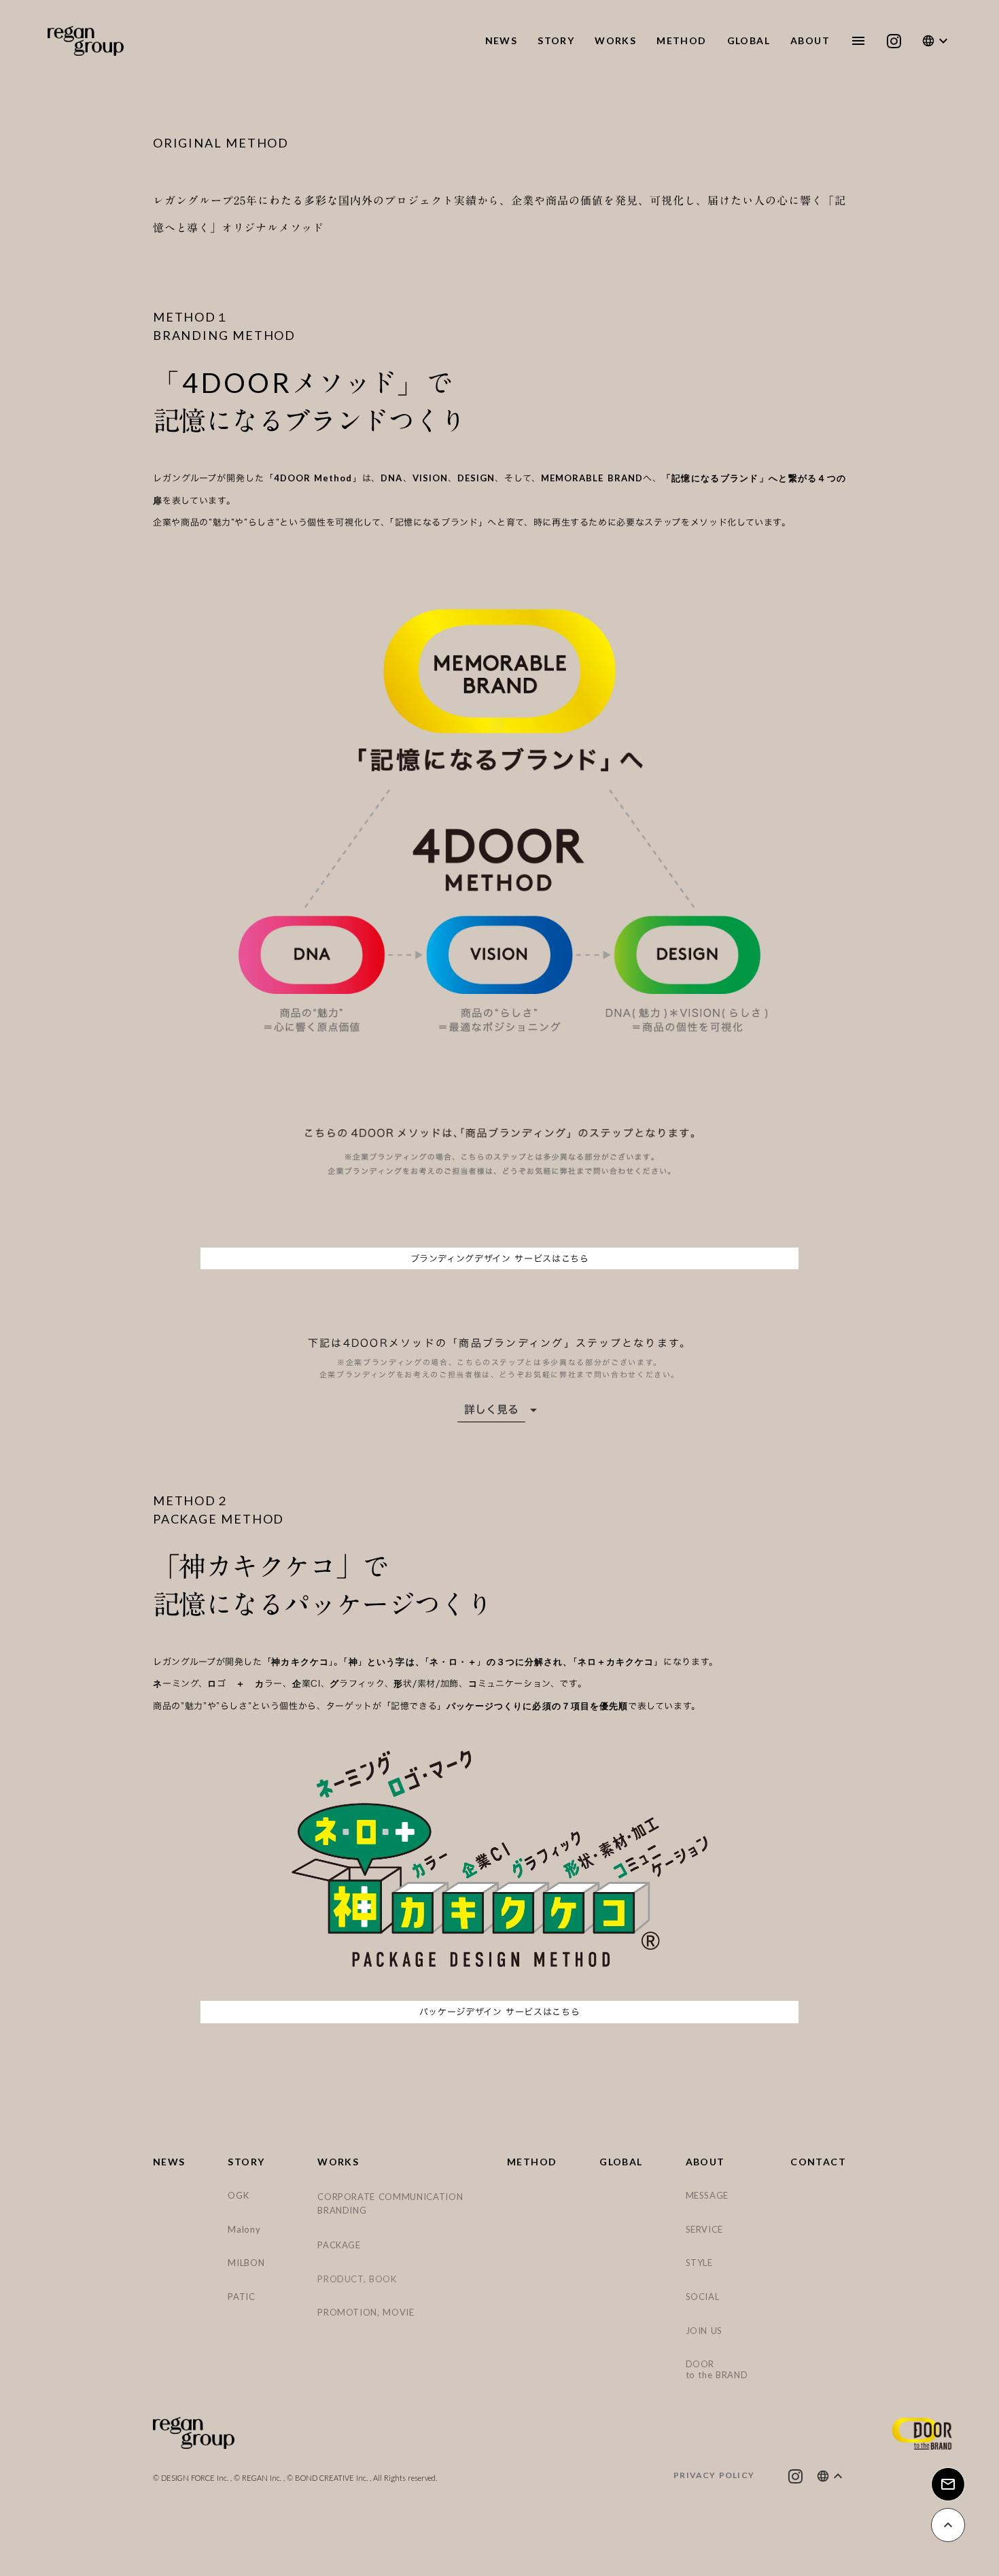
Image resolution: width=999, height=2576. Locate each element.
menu (858, 41)
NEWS (169, 2162)
